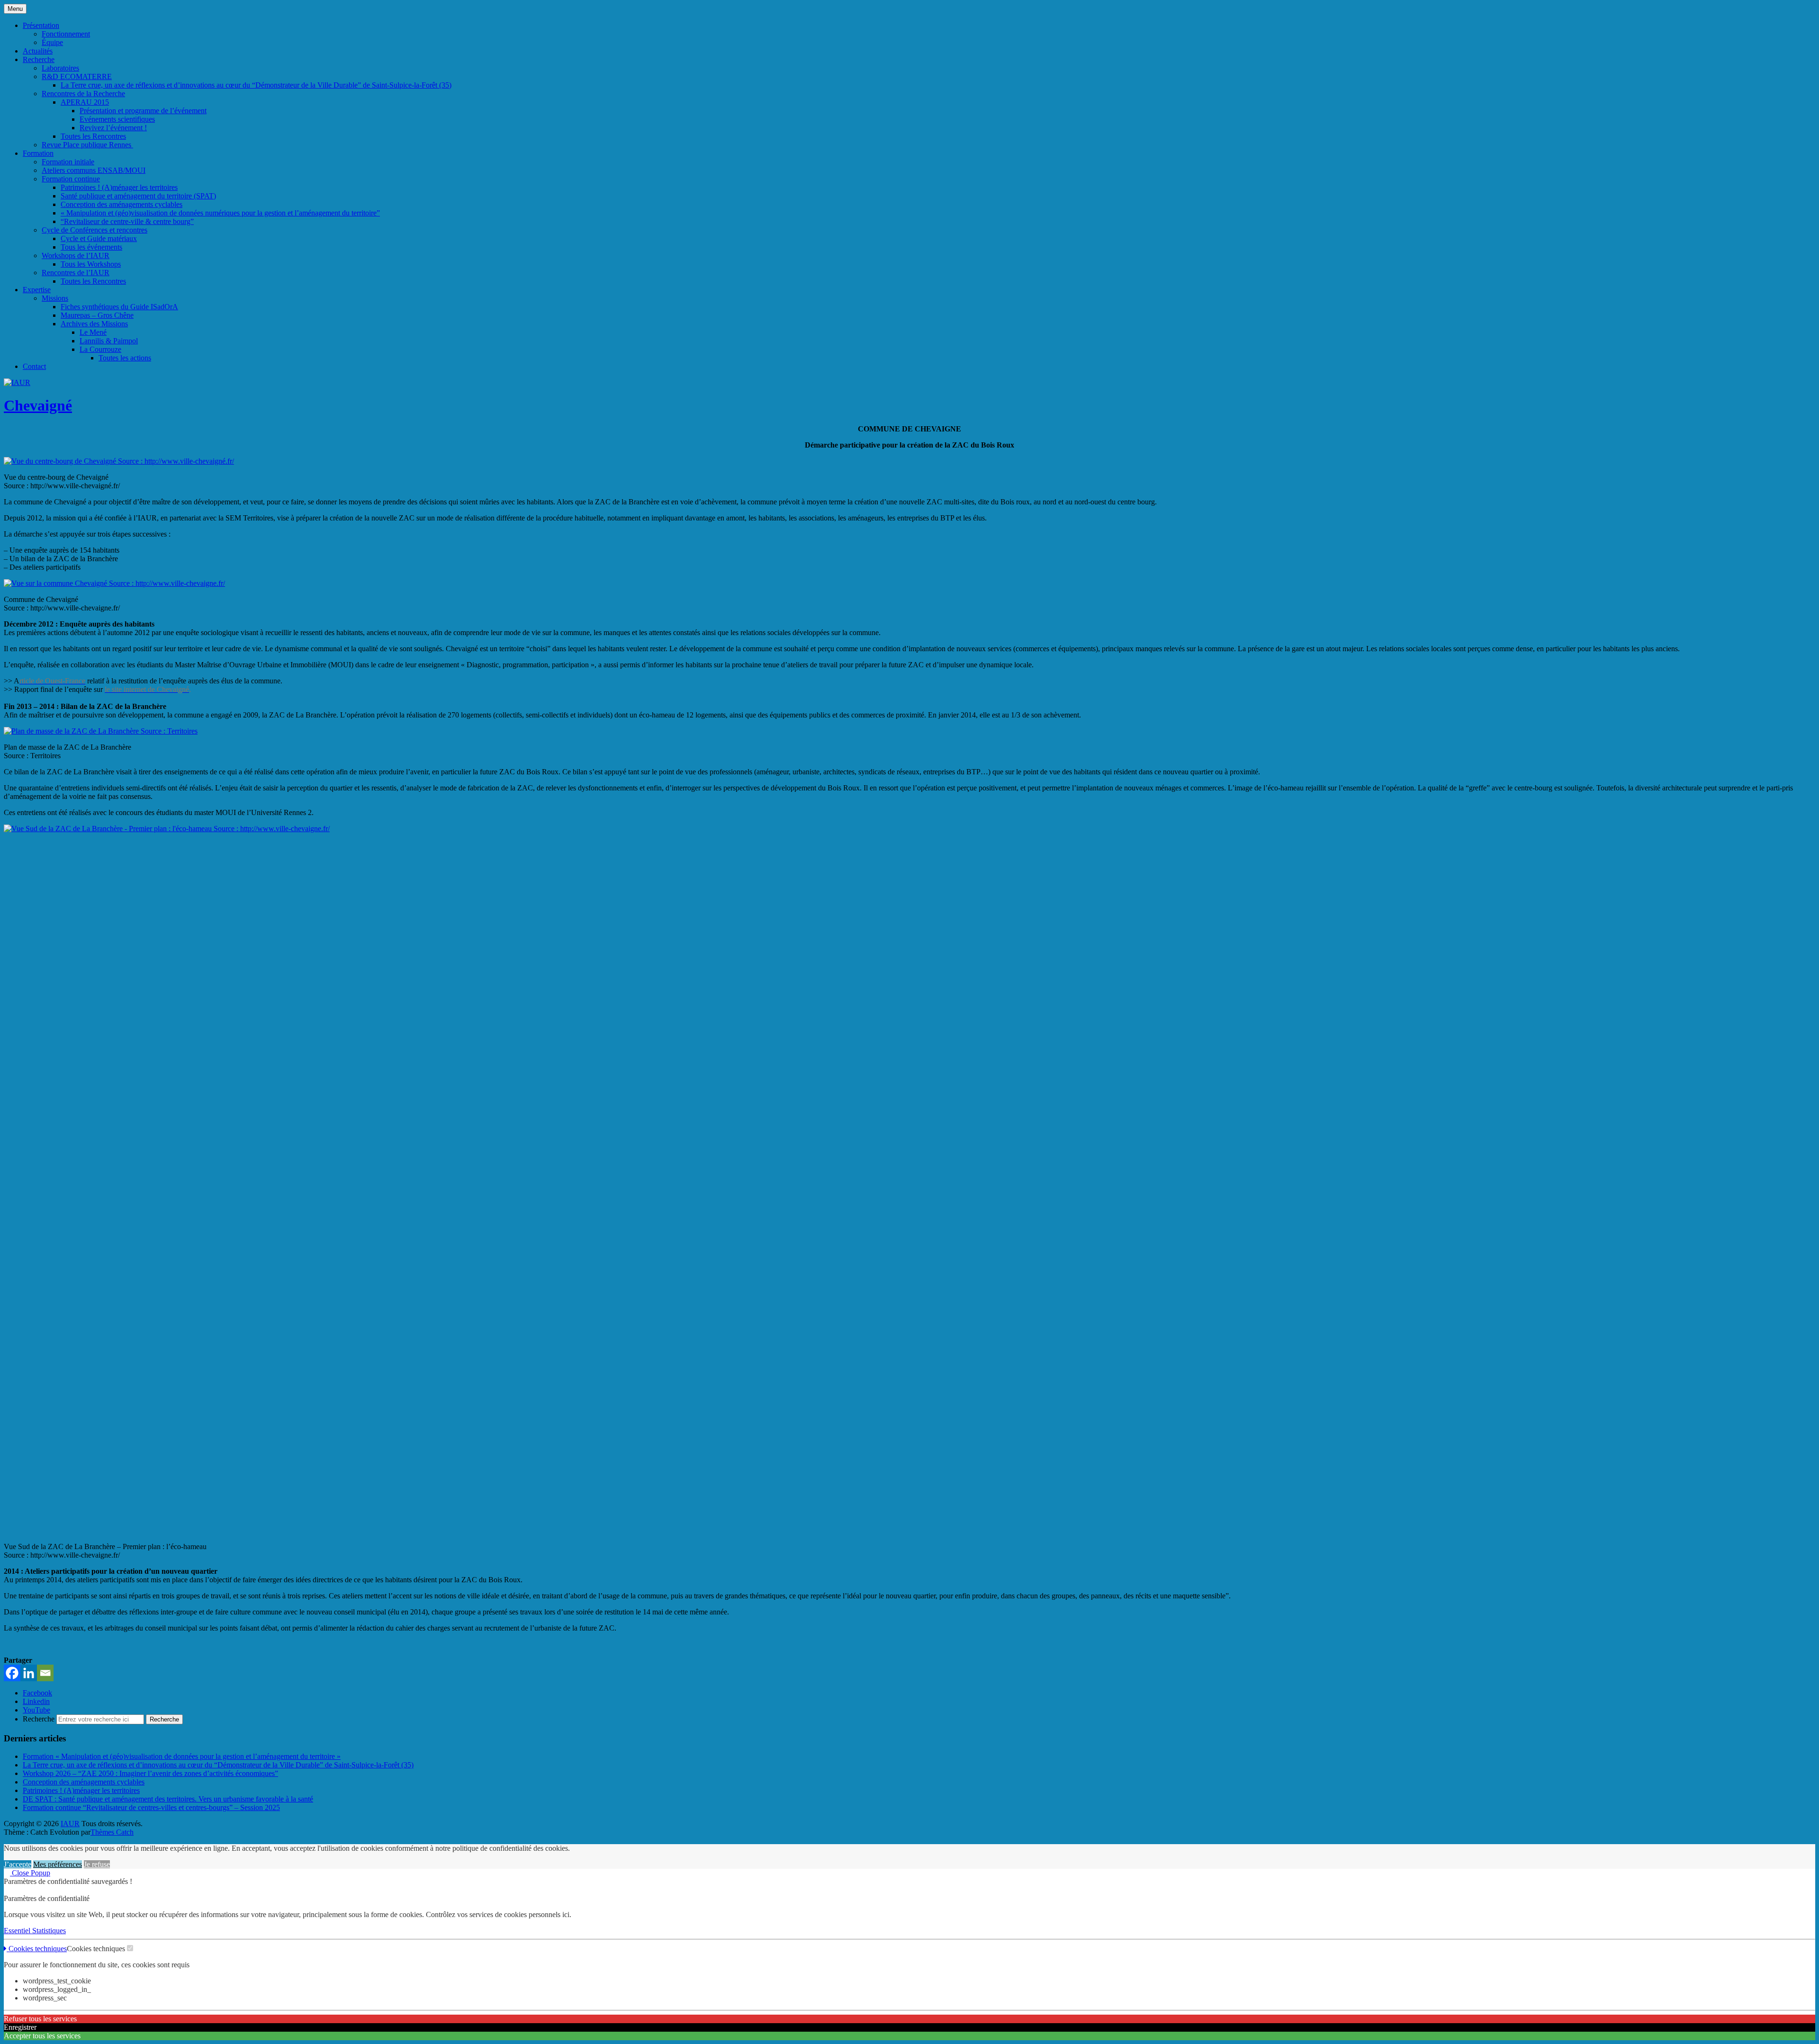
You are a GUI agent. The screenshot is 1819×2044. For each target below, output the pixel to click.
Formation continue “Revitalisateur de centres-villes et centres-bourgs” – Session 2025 (151, 1807)
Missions (55, 298)
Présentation (41, 25)
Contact (34, 366)
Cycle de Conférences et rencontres (95, 230)
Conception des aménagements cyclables (122, 204)
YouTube (36, 1710)
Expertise (37, 290)
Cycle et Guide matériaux (99, 238)
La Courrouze (100, 349)
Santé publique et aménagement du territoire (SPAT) (138, 196)
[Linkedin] (29, 1673)
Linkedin (36, 1701)
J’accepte (18, 1864)
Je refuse (97, 1864)
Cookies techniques (37, 1949)
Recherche (39, 59)
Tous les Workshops (91, 264)
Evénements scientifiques (117, 119)
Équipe (52, 42)
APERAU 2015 (85, 102)
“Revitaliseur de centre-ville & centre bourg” (127, 221)
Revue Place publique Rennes (87, 145)
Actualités (38, 51)
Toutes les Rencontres (93, 136)
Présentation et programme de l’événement (143, 111)
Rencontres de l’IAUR (76, 273)
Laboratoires (60, 68)
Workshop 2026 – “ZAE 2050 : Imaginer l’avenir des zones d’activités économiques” (150, 1773)
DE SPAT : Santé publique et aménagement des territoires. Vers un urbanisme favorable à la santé (168, 1799)
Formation (38, 153)
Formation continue (71, 179)
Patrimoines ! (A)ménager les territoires (119, 187)
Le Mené (93, 332)
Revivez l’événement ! (113, 128)
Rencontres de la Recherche (83, 94)
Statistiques (49, 1931)
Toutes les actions (125, 358)
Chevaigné (38, 405)
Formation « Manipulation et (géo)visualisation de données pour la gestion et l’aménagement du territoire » (182, 1756)
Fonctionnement (66, 34)
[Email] (45, 1673)
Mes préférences (58, 1864)
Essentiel (18, 1931)
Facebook (37, 1693)
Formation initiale (68, 162)
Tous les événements (91, 247)
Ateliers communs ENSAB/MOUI (94, 170)
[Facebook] (12, 1673)
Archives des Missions (94, 324)
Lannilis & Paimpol (109, 341)
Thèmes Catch (112, 1832)
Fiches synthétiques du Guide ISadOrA (119, 307)
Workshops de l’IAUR (76, 255)
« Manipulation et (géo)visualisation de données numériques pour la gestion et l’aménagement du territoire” (220, 213)
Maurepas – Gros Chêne (97, 315)
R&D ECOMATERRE (77, 76)
